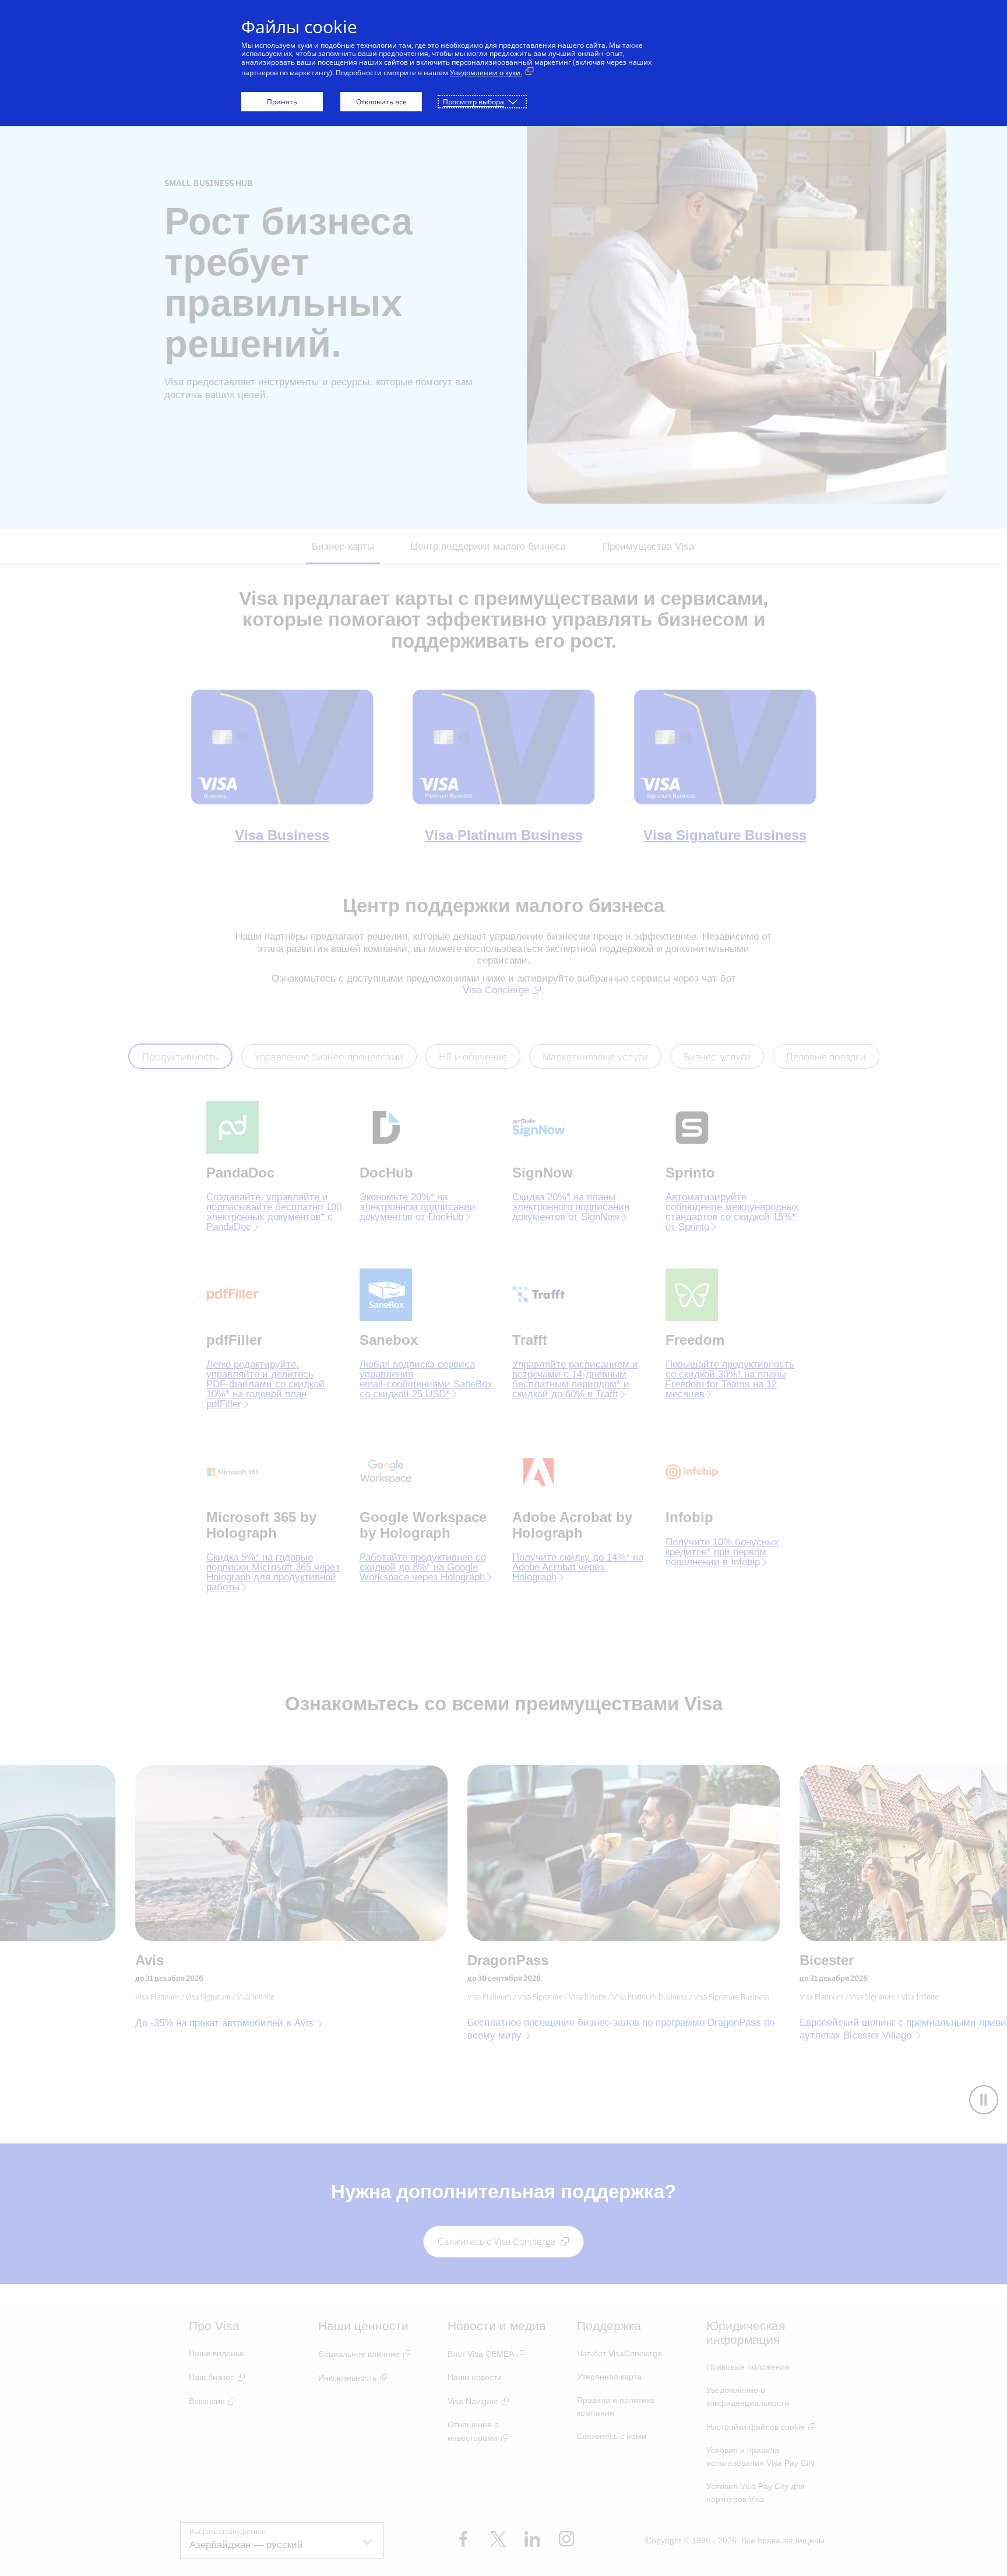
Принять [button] (282, 102)
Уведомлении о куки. (486, 73)
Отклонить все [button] (381, 102)
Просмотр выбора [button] (473, 102)
